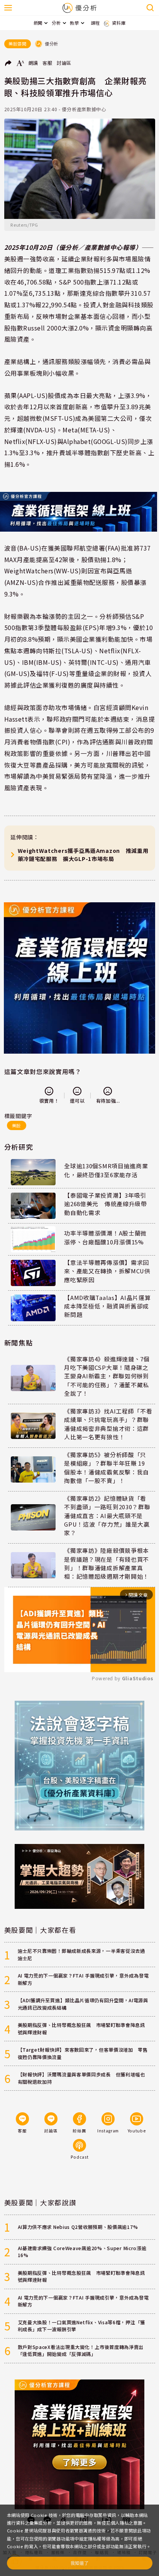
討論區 (64, 63)
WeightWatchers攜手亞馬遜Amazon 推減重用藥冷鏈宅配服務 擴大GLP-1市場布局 (83, 855)
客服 (47, 63)
